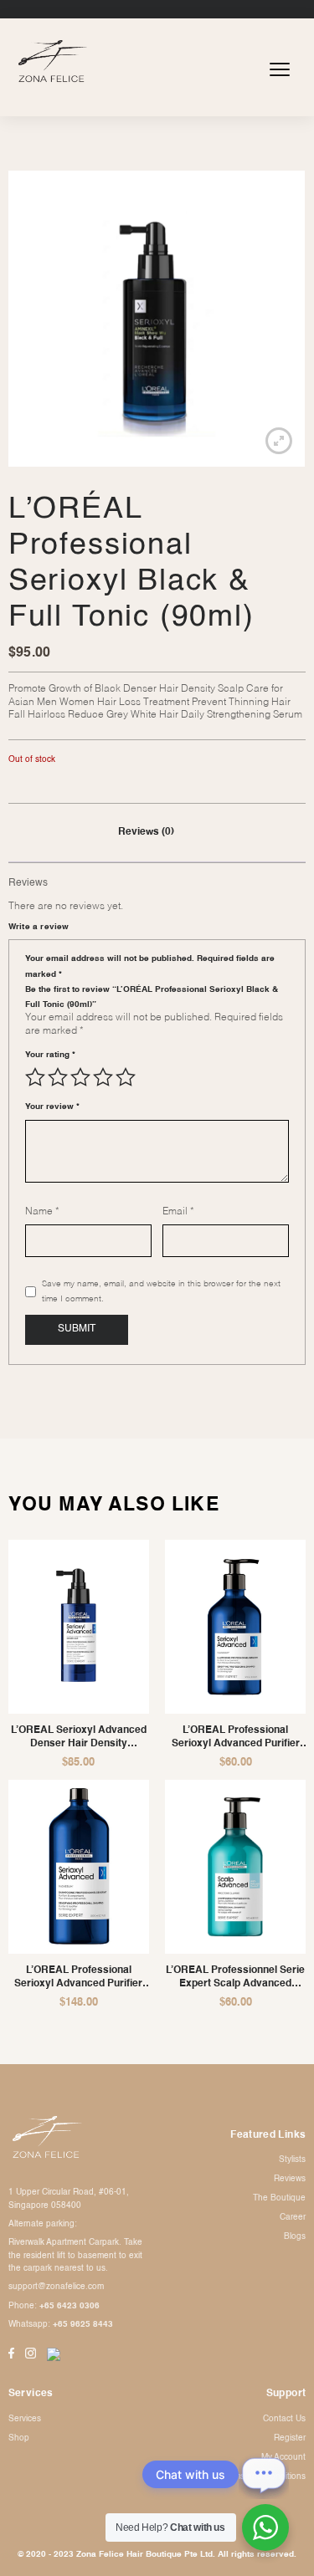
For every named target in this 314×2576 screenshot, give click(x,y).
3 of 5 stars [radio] (80, 1077)
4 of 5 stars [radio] (103, 1077)
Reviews (290, 2179)
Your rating (50, 1055)
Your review (52, 1107)
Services (25, 2419)
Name (42, 1212)
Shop (19, 2438)
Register (290, 2438)
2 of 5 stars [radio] (58, 1077)
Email (178, 1212)
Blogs (295, 2236)
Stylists (292, 2159)
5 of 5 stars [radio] (126, 1077)
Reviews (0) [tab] (146, 832)
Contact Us (284, 2419)
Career (293, 2217)
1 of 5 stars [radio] (35, 1077)
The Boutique (279, 2198)
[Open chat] (264, 2474)
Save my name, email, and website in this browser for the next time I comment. (161, 1291)
